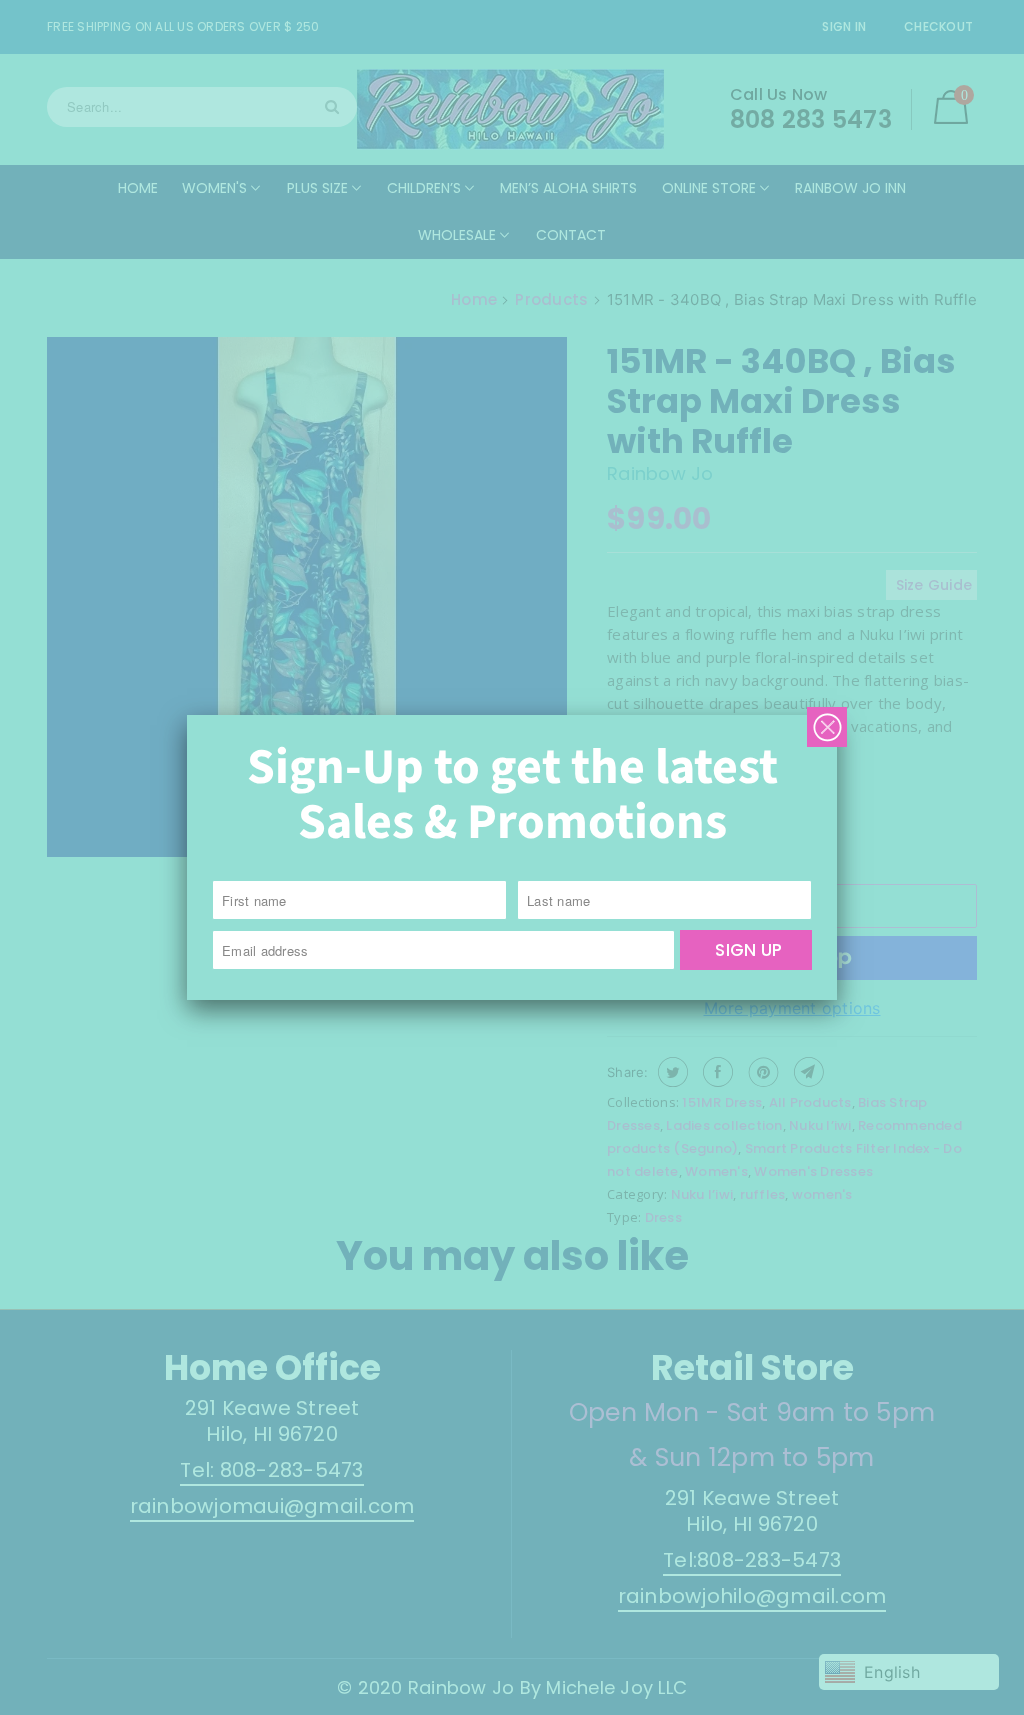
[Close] (827, 727)
